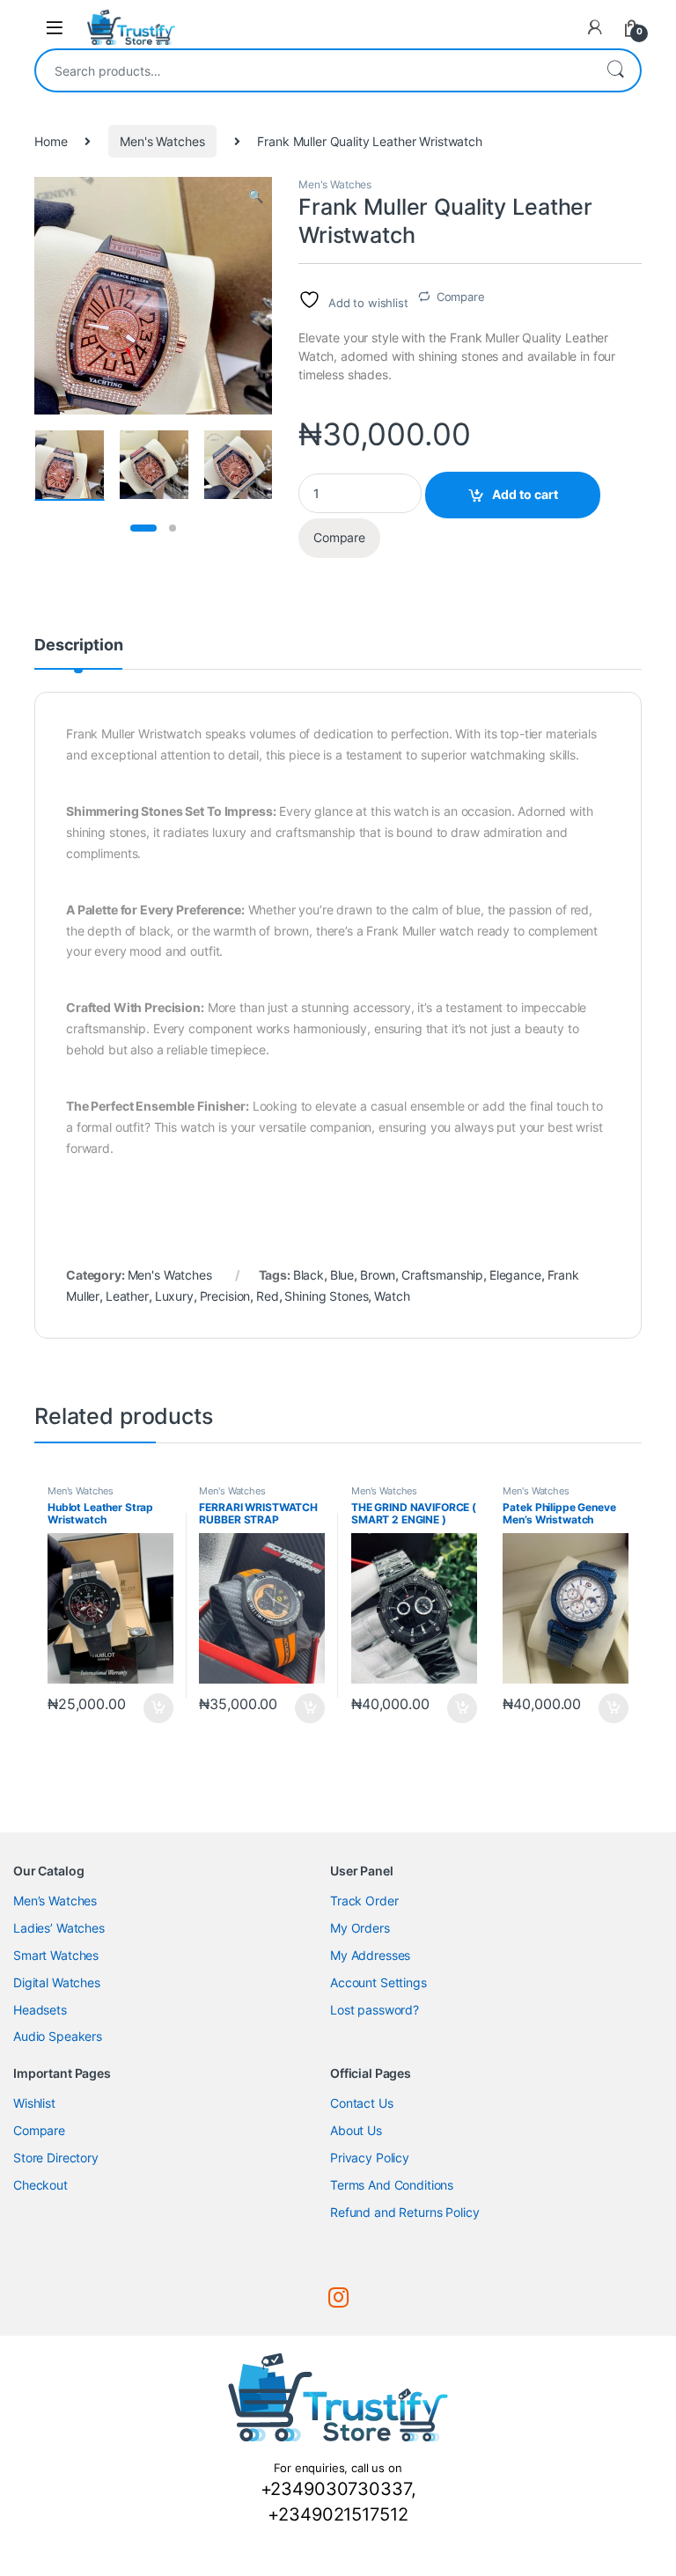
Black (309, 1275)
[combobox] (313, 70)
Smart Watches (56, 1955)
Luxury (174, 1296)
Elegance (515, 1275)
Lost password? (375, 2010)
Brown (378, 1275)
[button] (256, 196)
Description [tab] (78, 646)
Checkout (40, 2185)
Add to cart (525, 494)
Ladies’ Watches (59, 1928)
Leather (127, 1296)
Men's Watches (162, 141)
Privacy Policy (370, 2158)
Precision (225, 1296)
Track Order (364, 1901)
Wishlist (34, 2103)
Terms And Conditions (392, 2185)
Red (268, 1296)
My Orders (360, 1928)
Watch (392, 1296)
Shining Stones (326, 1296)
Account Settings (378, 1982)
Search (615, 70)
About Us (356, 2130)
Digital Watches (57, 1982)
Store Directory (56, 2158)
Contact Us (362, 2103)
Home (51, 141)
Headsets (40, 2010)
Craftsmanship (442, 1275)
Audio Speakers (58, 2036)
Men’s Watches (55, 1901)
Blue (342, 1275)
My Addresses (370, 1955)
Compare (461, 297)
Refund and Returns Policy (405, 2212)
